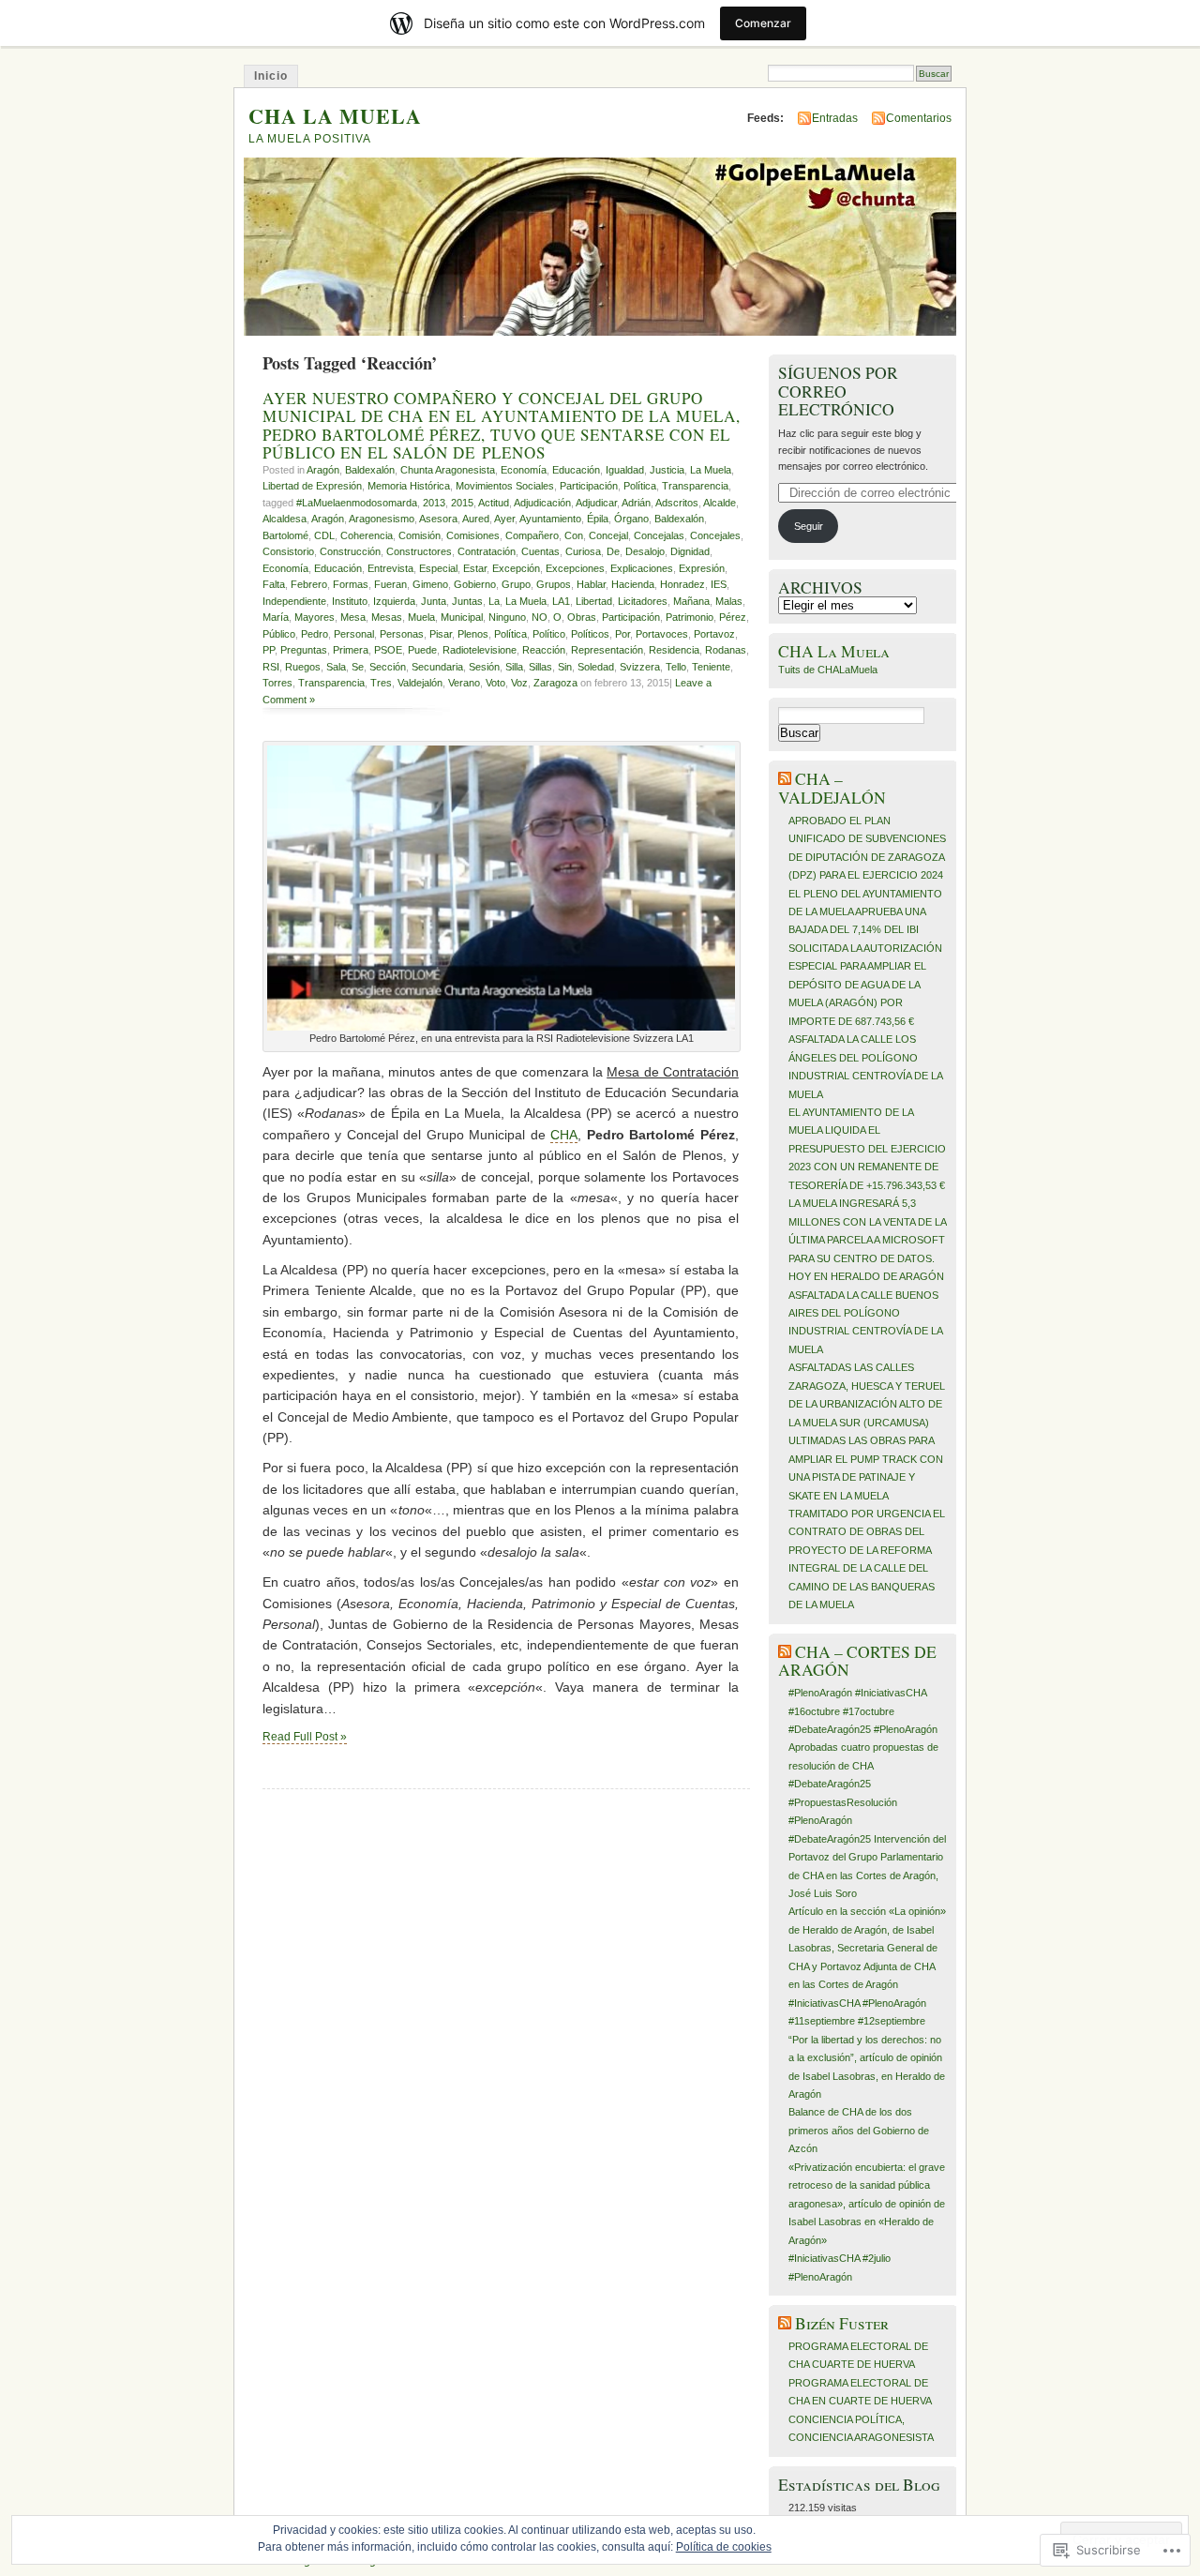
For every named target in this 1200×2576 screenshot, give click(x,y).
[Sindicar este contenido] (785, 779)
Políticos (590, 634)
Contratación (487, 551)
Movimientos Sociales (505, 486)
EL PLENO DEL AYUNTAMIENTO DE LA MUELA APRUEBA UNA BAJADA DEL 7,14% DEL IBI (865, 912)
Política (640, 486)
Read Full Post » (305, 1737)
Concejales (715, 535)
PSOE (388, 650)
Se (358, 667)
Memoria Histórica (409, 486)
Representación (607, 650)
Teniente (711, 667)
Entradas (835, 118)
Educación (576, 470)
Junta (434, 601)
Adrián (636, 503)
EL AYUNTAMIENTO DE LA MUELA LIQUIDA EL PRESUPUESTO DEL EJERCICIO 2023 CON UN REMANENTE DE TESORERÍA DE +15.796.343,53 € (867, 1149)
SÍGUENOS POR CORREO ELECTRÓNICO (838, 391)
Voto (495, 683)
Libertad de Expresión (312, 486)
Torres (277, 683)
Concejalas (659, 535)
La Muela (711, 470)
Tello (676, 667)
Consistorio (288, 551)
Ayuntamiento (550, 519)
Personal (354, 634)
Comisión (420, 535)
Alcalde (720, 503)
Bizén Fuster (842, 2323)
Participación (589, 486)
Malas (729, 601)
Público (279, 634)
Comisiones (473, 535)
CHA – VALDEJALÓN (832, 788)
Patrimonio (690, 617)
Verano (464, 683)
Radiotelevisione (480, 650)
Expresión (702, 568)
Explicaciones (642, 568)
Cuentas (540, 551)
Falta (274, 584)
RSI (271, 667)
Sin (565, 667)
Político (549, 634)
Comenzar (763, 23)
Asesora (438, 519)
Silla (514, 667)
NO (540, 617)
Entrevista (390, 568)
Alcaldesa (285, 519)
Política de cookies (724, 2547)
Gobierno (475, 584)
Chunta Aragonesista (448, 470)
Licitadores (643, 601)
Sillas (540, 667)
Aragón (323, 470)
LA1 (561, 601)
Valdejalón (420, 683)
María (276, 617)
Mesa (353, 617)
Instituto (350, 601)
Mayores (315, 617)
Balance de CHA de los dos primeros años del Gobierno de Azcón (859, 2130)
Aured (476, 519)
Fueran (390, 584)
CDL (324, 535)
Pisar (441, 634)
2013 (434, 503)
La (494, 601)
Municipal (462, 617)
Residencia (674, 650)
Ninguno (507, 617)
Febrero (309, 584)
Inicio (271, 76)
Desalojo (645, 551)
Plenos (473, 634)
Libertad (594, 601)
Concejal (608, 535)
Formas (351, 584)
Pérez (733, 617)
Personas (402, 634)
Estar (475, 568)
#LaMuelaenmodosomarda (357, 503)
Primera (351, 650)
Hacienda (633, 584)
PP (269, 650)
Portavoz (714, 634)
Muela (421, 617)
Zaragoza (555, 683)
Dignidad (690, 551)
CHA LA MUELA (335, 116)
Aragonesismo (382, 519)
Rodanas (726, 650)
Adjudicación (542, 503)
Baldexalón (370, 470)
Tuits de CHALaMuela (828, 670)
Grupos (554, 584)
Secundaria (437, 667)
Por (622, 634)
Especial (438, 568)
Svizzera (640, 667)
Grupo (516, 584)
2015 (462, 503)
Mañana (691, 601)
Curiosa (583, 551)
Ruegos (303, 667)
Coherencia (367, 535)
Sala (336, 667)
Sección (388, 667)
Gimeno (430, 584)
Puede (422, 650)
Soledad (596, 667)
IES (719, 584)
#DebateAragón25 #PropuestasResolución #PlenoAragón (843, 1802)
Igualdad (625, 470)
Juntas (467, 601)
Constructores (419, 551)
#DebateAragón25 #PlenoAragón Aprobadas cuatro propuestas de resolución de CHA (863, 1747)
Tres (381, 683)
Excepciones (575, 568)
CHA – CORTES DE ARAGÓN (857, 1661)
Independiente (294, 601)
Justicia (667, 470)
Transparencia (695, 486)
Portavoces (662, 634)
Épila (598, 519)
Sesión (484, 667)
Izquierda (394, 601)
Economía (524, 470)
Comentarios (919, 118)
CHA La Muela (834, 651)
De (613, 551)
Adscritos (677, 503)
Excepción (516, 568)
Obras (582, 617)
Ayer (504, 519)
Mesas (387, 617)
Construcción (350, 551)
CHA (564, 1135)
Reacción (544, 650)
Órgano (631, 519)
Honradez (682, 584)
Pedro (315, 634)
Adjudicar (596, 503)
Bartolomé (285, 535)
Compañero (532, 535)
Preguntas (304, 650)
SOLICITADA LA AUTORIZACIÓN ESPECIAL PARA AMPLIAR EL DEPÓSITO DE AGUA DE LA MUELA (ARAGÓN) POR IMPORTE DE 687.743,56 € (865, 985)
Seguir (809, 526)
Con (574, 535)
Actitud (494, 503)
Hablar (591, 584)
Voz (519, 683)
